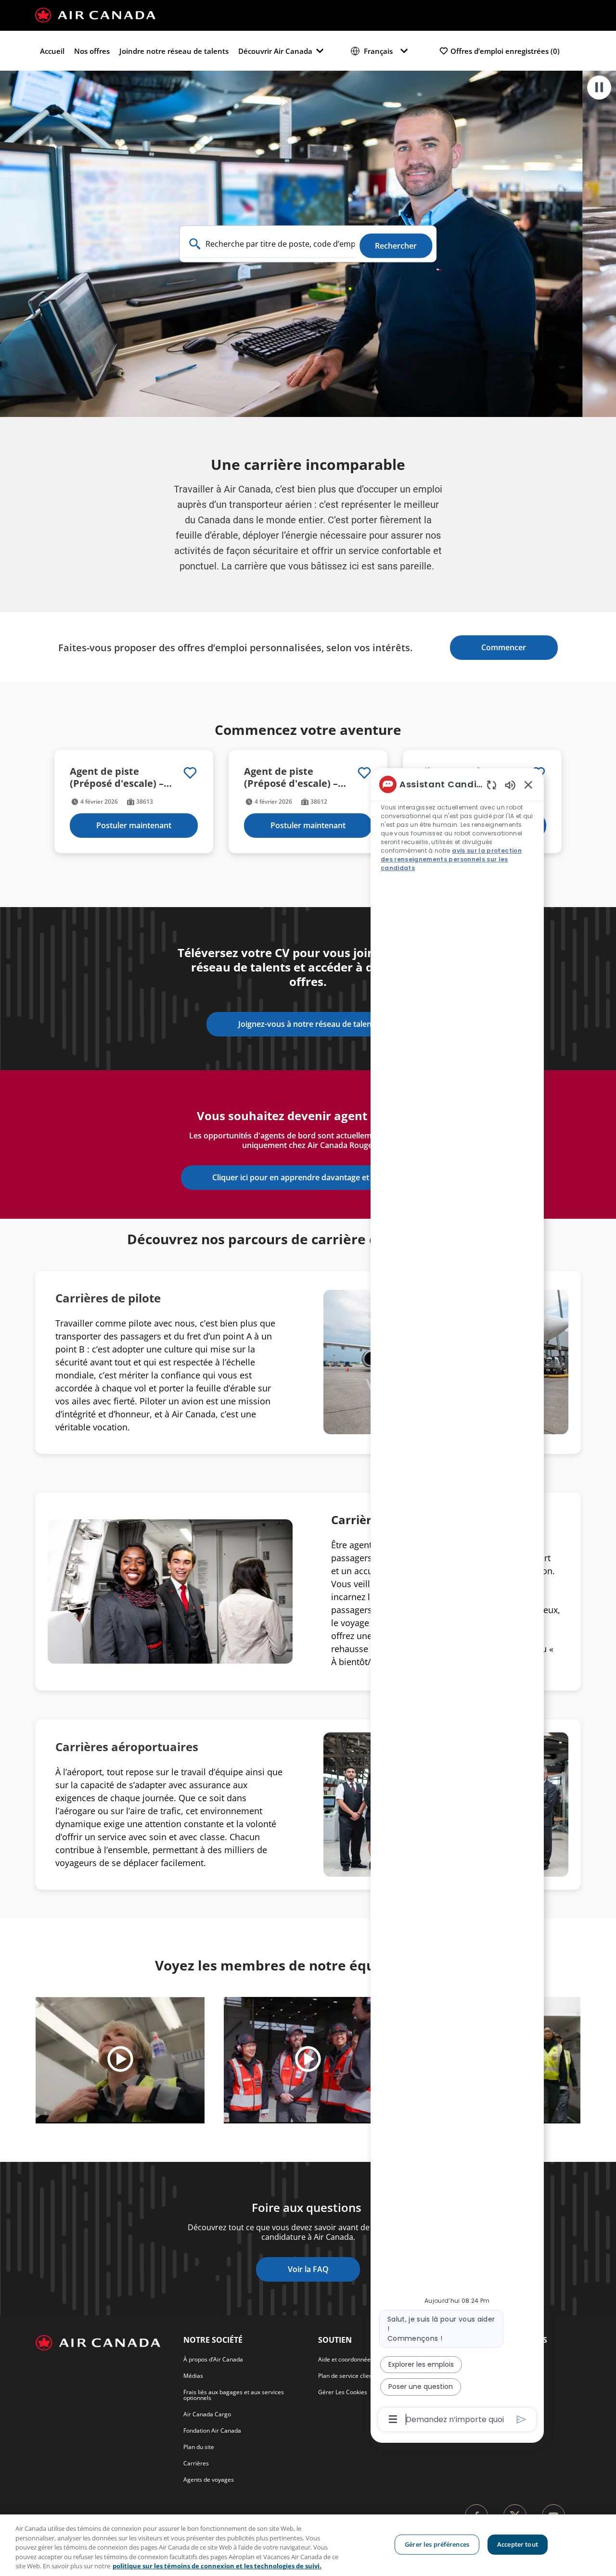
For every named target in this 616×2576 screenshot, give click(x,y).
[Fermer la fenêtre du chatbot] (528, 784)
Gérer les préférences (437, 2544)
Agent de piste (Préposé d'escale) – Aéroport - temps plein (124, 777)
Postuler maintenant (134, 825)
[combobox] (270, 244)
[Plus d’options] (393, 2419)
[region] (308, 2545)
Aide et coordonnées (346, 2359)
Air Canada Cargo (207, 2414)
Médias (193, 2376)
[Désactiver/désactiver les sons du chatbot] (510, 785)
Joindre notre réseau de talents (174, 51)
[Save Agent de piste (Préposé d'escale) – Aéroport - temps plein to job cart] (190, 773)
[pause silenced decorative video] (599, 88)
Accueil (52, 51)
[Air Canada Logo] (95, 14)
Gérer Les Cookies (343, 2392)
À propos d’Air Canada (213, 2359)
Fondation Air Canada (212, 2431)
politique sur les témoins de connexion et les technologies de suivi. (217, 2566)
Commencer (504, 647)
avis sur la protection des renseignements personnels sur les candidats (451, 859)
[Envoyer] (521, 2419)
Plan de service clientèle (350, 2376)
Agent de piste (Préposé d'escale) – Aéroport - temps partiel (291, 777)
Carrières (196, 2463)
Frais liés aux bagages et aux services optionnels (234, 2395)
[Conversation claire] (492, 785)
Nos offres (92, 51)
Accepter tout (518, 2544)
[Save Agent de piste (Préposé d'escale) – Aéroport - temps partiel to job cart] (364, 773)
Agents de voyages (209, 2480)
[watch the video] (120, 2060)
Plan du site (199, 2447)
